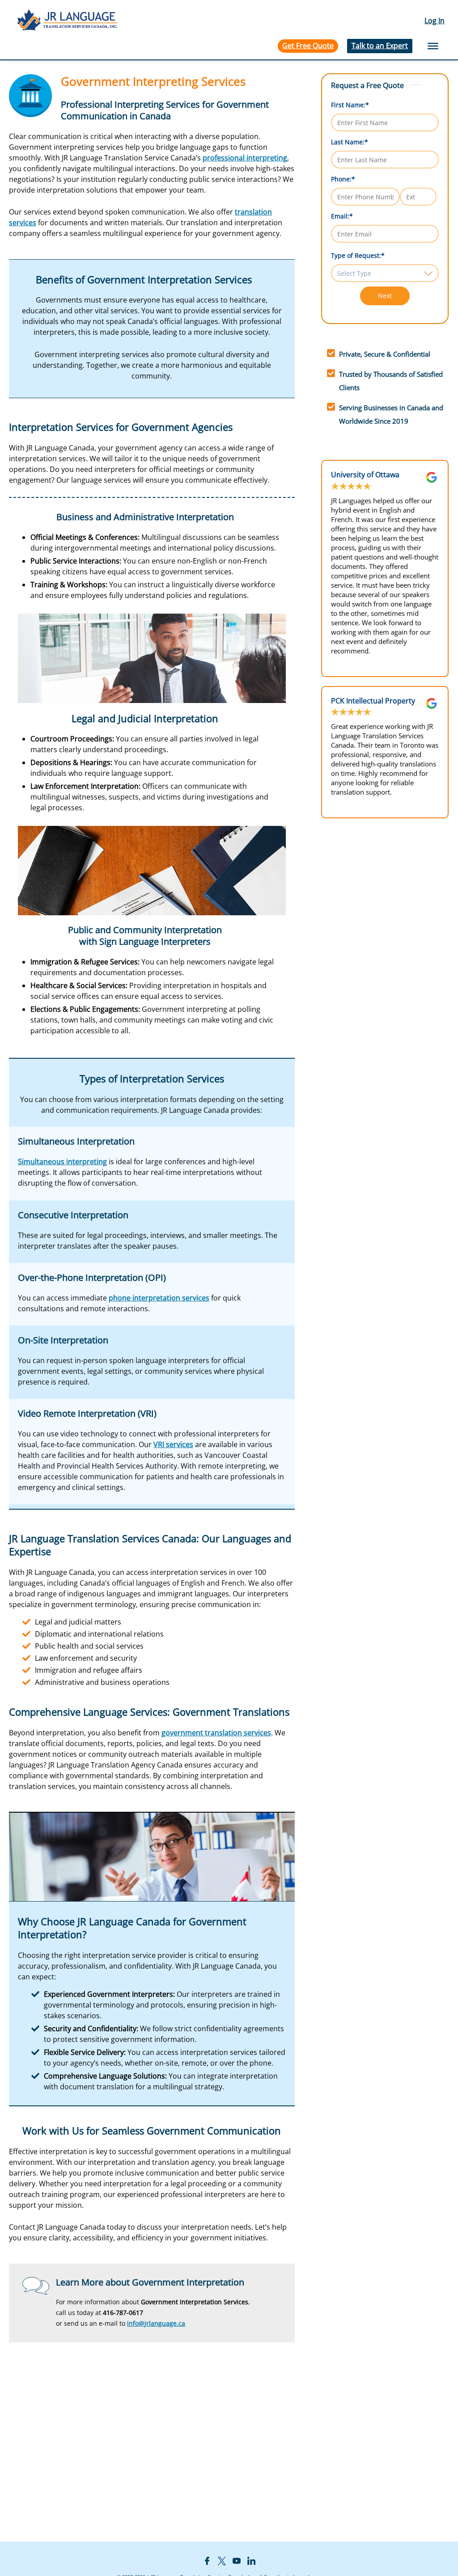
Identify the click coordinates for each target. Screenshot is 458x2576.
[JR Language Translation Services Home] (67, 21)
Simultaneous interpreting (62, 1162)
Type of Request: (358, 255)
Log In (435, 21)
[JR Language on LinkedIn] (251, 2560)
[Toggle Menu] (433, 46)
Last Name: (350, 142)
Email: (342, 216)
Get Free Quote (308, 46)
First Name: (350, 105)
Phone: (343, 179)
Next (385, 296)
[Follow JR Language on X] (222, 2560)
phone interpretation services (159, 1298)
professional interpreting (245, 158)
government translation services (216, 1733)
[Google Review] (432, 477)
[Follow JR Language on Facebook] (207, 2560)
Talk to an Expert (380, 46)
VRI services (173, 1444)
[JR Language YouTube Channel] (237, 2560)
